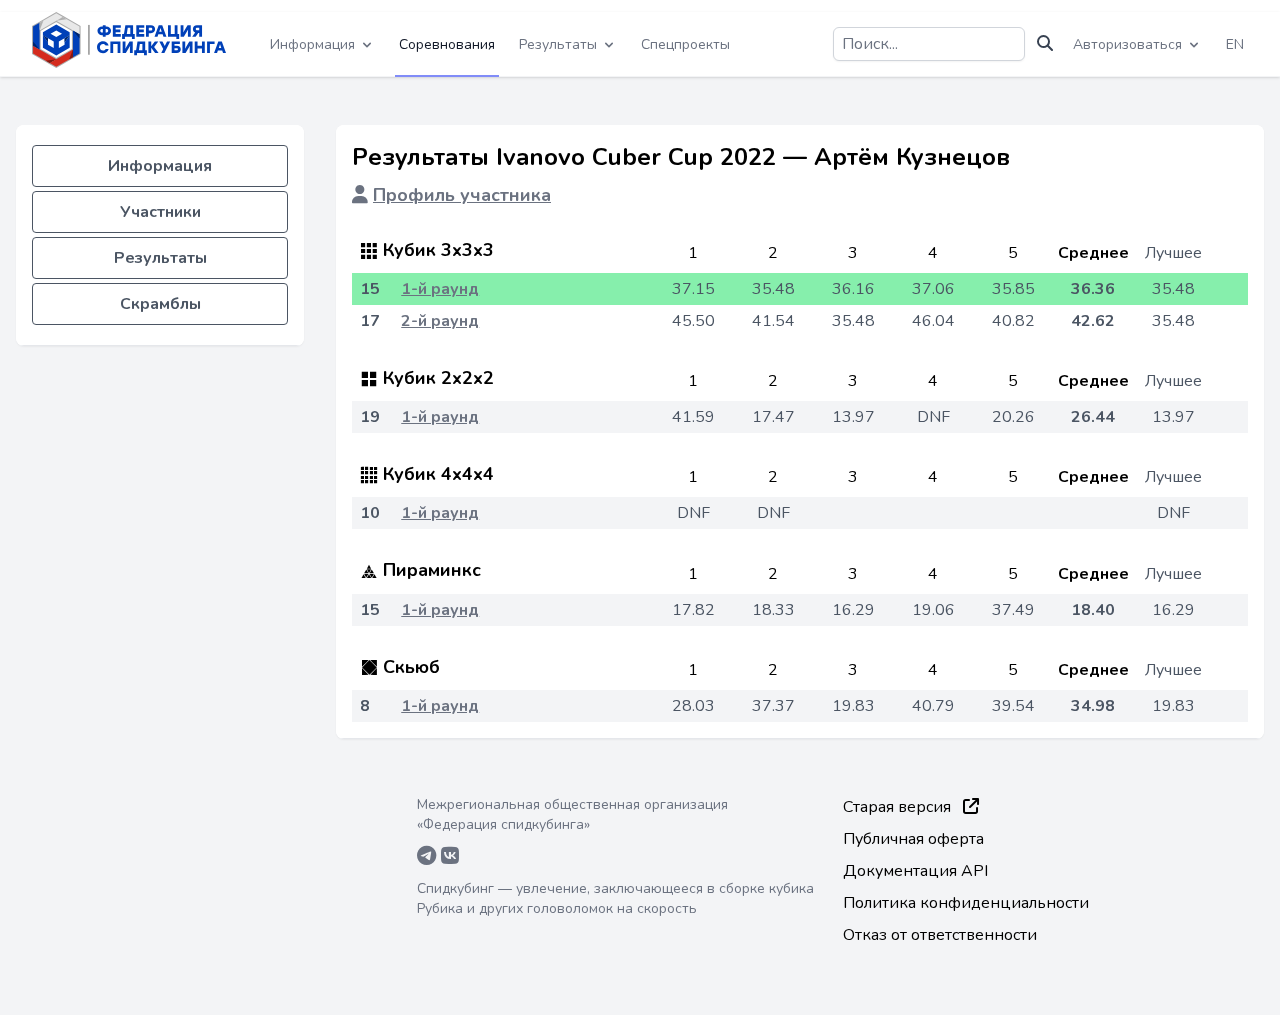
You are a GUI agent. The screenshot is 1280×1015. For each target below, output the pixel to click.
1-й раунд (440, 289)
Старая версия (899, 807)
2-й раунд (440, 321)
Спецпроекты (685, 44)
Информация (160, 166)
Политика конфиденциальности (966, 903)
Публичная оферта (913, 839)
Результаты (160, 258)
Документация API (915, 871)
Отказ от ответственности (940, 935)
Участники (160, 212)
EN (1235, 44)
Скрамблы (160, 304)
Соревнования (447, 44)
